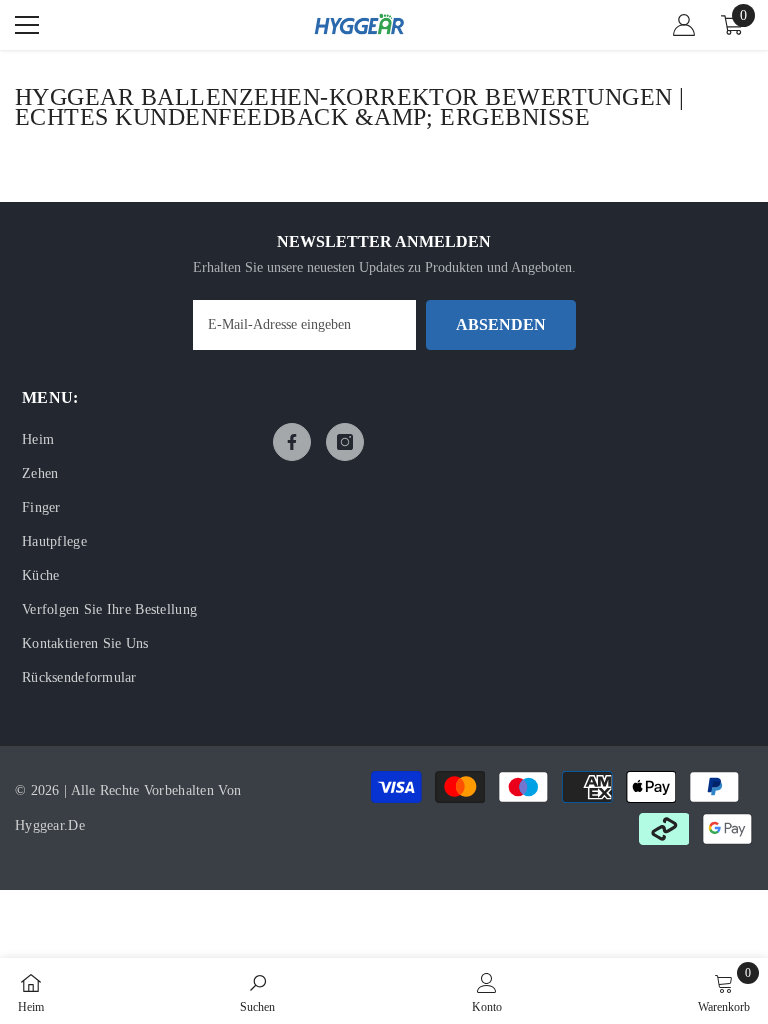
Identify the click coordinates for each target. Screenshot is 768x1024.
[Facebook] (292, 442)
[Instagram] (345, 442)
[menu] (27, 25)
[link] (257, 991)
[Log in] (684, 25)
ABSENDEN (501, 324)
